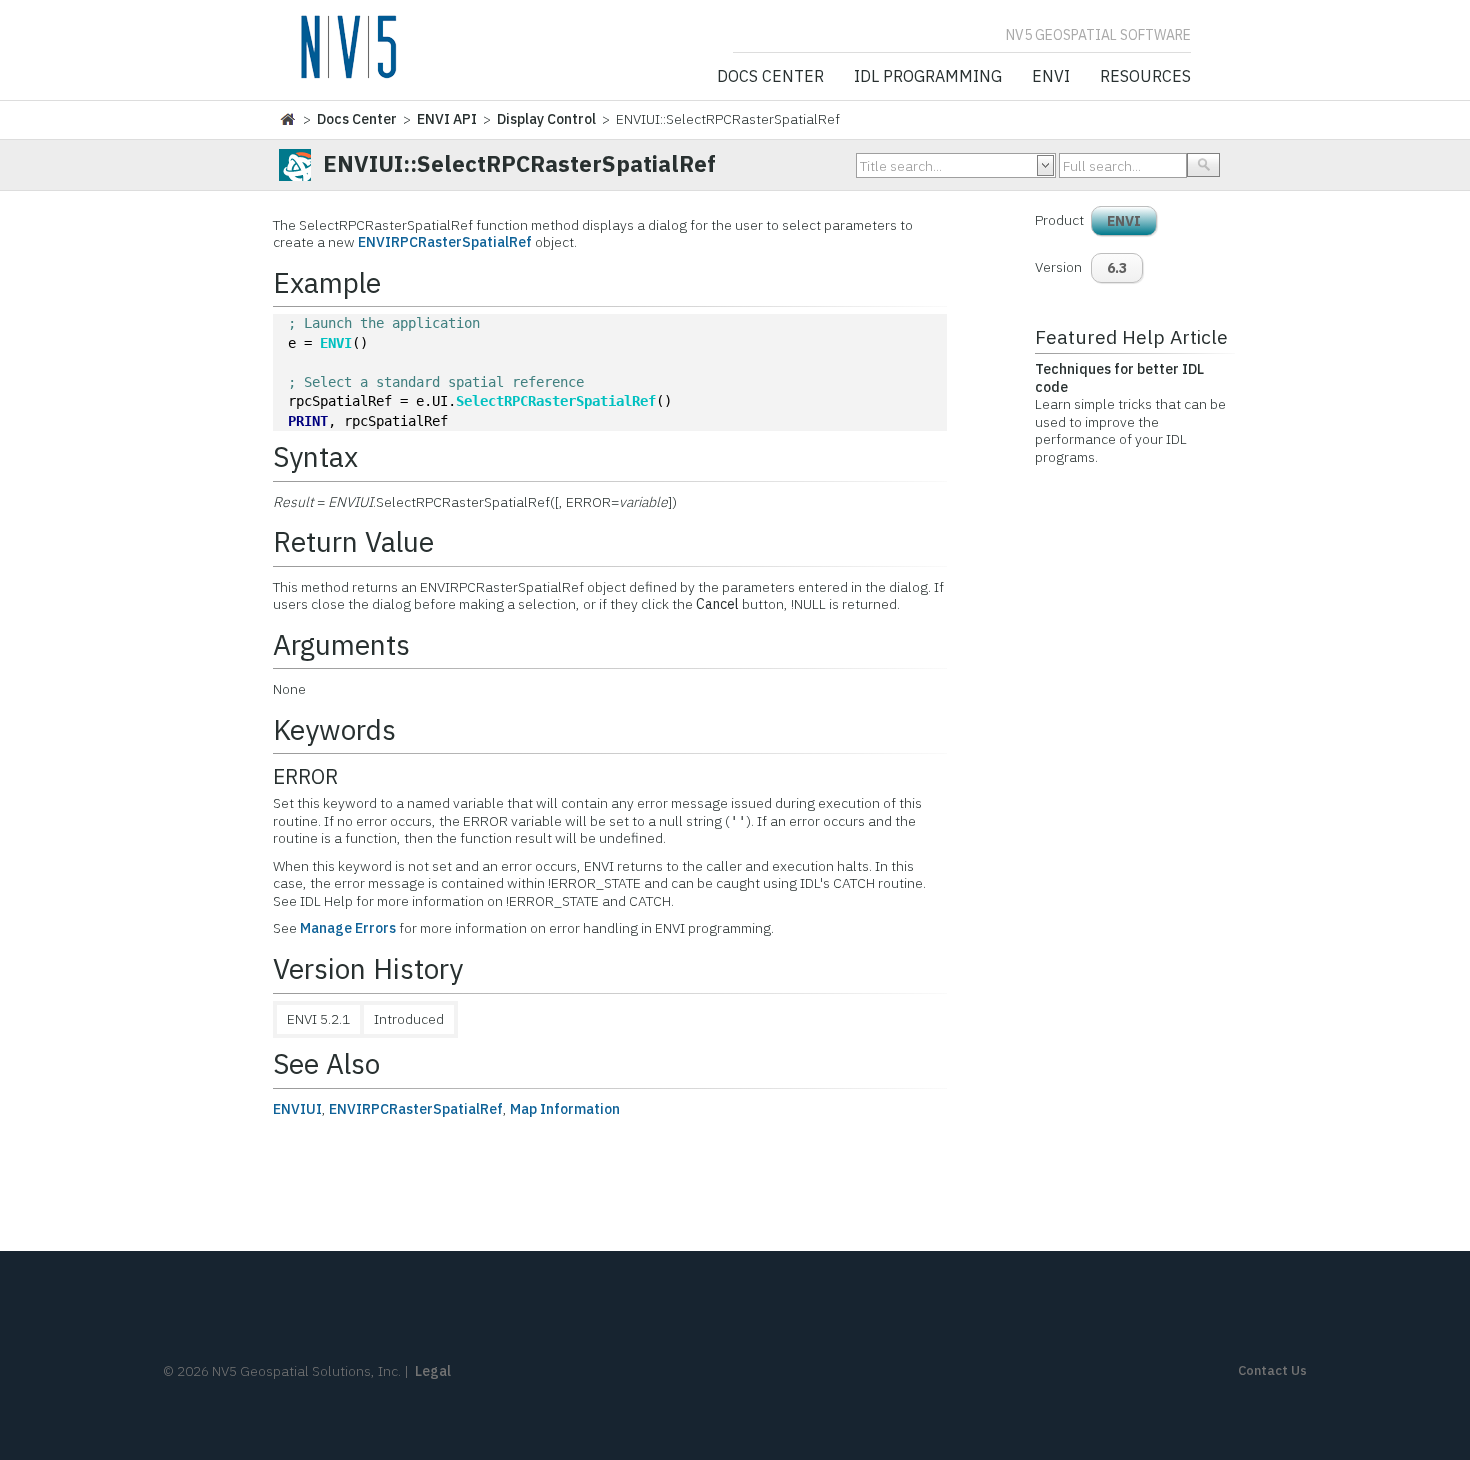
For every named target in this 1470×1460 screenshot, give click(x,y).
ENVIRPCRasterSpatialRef (445, 242)
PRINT (308, 421)
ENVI (1051, 77)
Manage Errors (348, 928)
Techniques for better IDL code (1119, 378)
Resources (1145, 77)
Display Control (546, 119)
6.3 (1117, 268)
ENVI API (447, 119)
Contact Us (1272, 1370)
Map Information (565, 1109)
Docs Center (770, 77)
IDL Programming (928, 77)
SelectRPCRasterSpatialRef (556, 401)
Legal (433, 1371)
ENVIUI (297, 1109)
